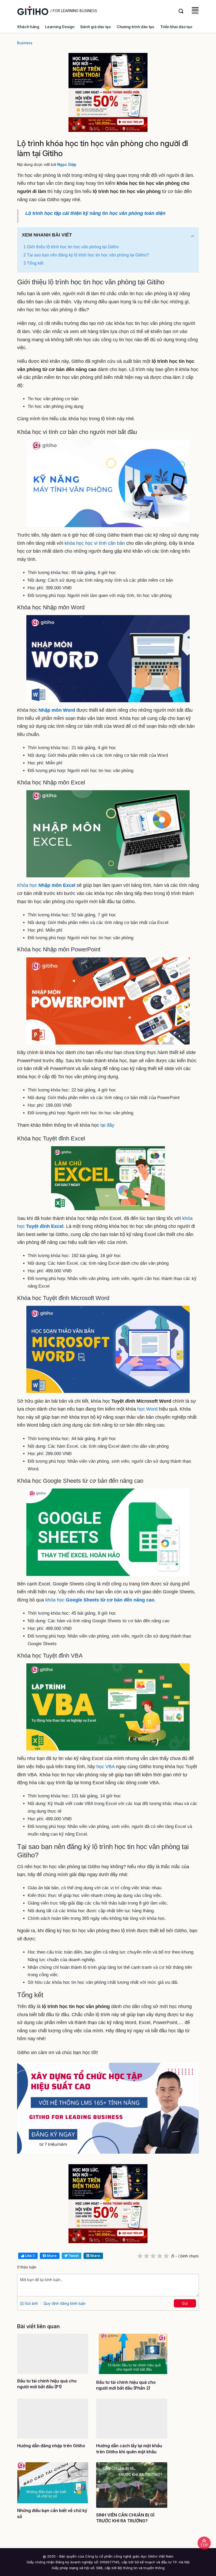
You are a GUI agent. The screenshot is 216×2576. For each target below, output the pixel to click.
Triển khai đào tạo (176, 27)
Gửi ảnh (31, 2303)
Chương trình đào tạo (136, 27)
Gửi (185, 2303)
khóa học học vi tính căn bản (95, 543)
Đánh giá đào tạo (96, 27)
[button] (193, 236)
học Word (147, 1409)
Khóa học (46, 885)
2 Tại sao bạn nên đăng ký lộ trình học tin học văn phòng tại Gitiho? (86, 255)
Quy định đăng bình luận (65, 2303)
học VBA (105, 1767)
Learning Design (60, 27)
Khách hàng (28, 27)
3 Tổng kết (33, 263)
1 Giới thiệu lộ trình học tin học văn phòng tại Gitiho (71, 247)
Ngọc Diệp (67, 164)
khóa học (100, 1600)
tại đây (107, 1125)
